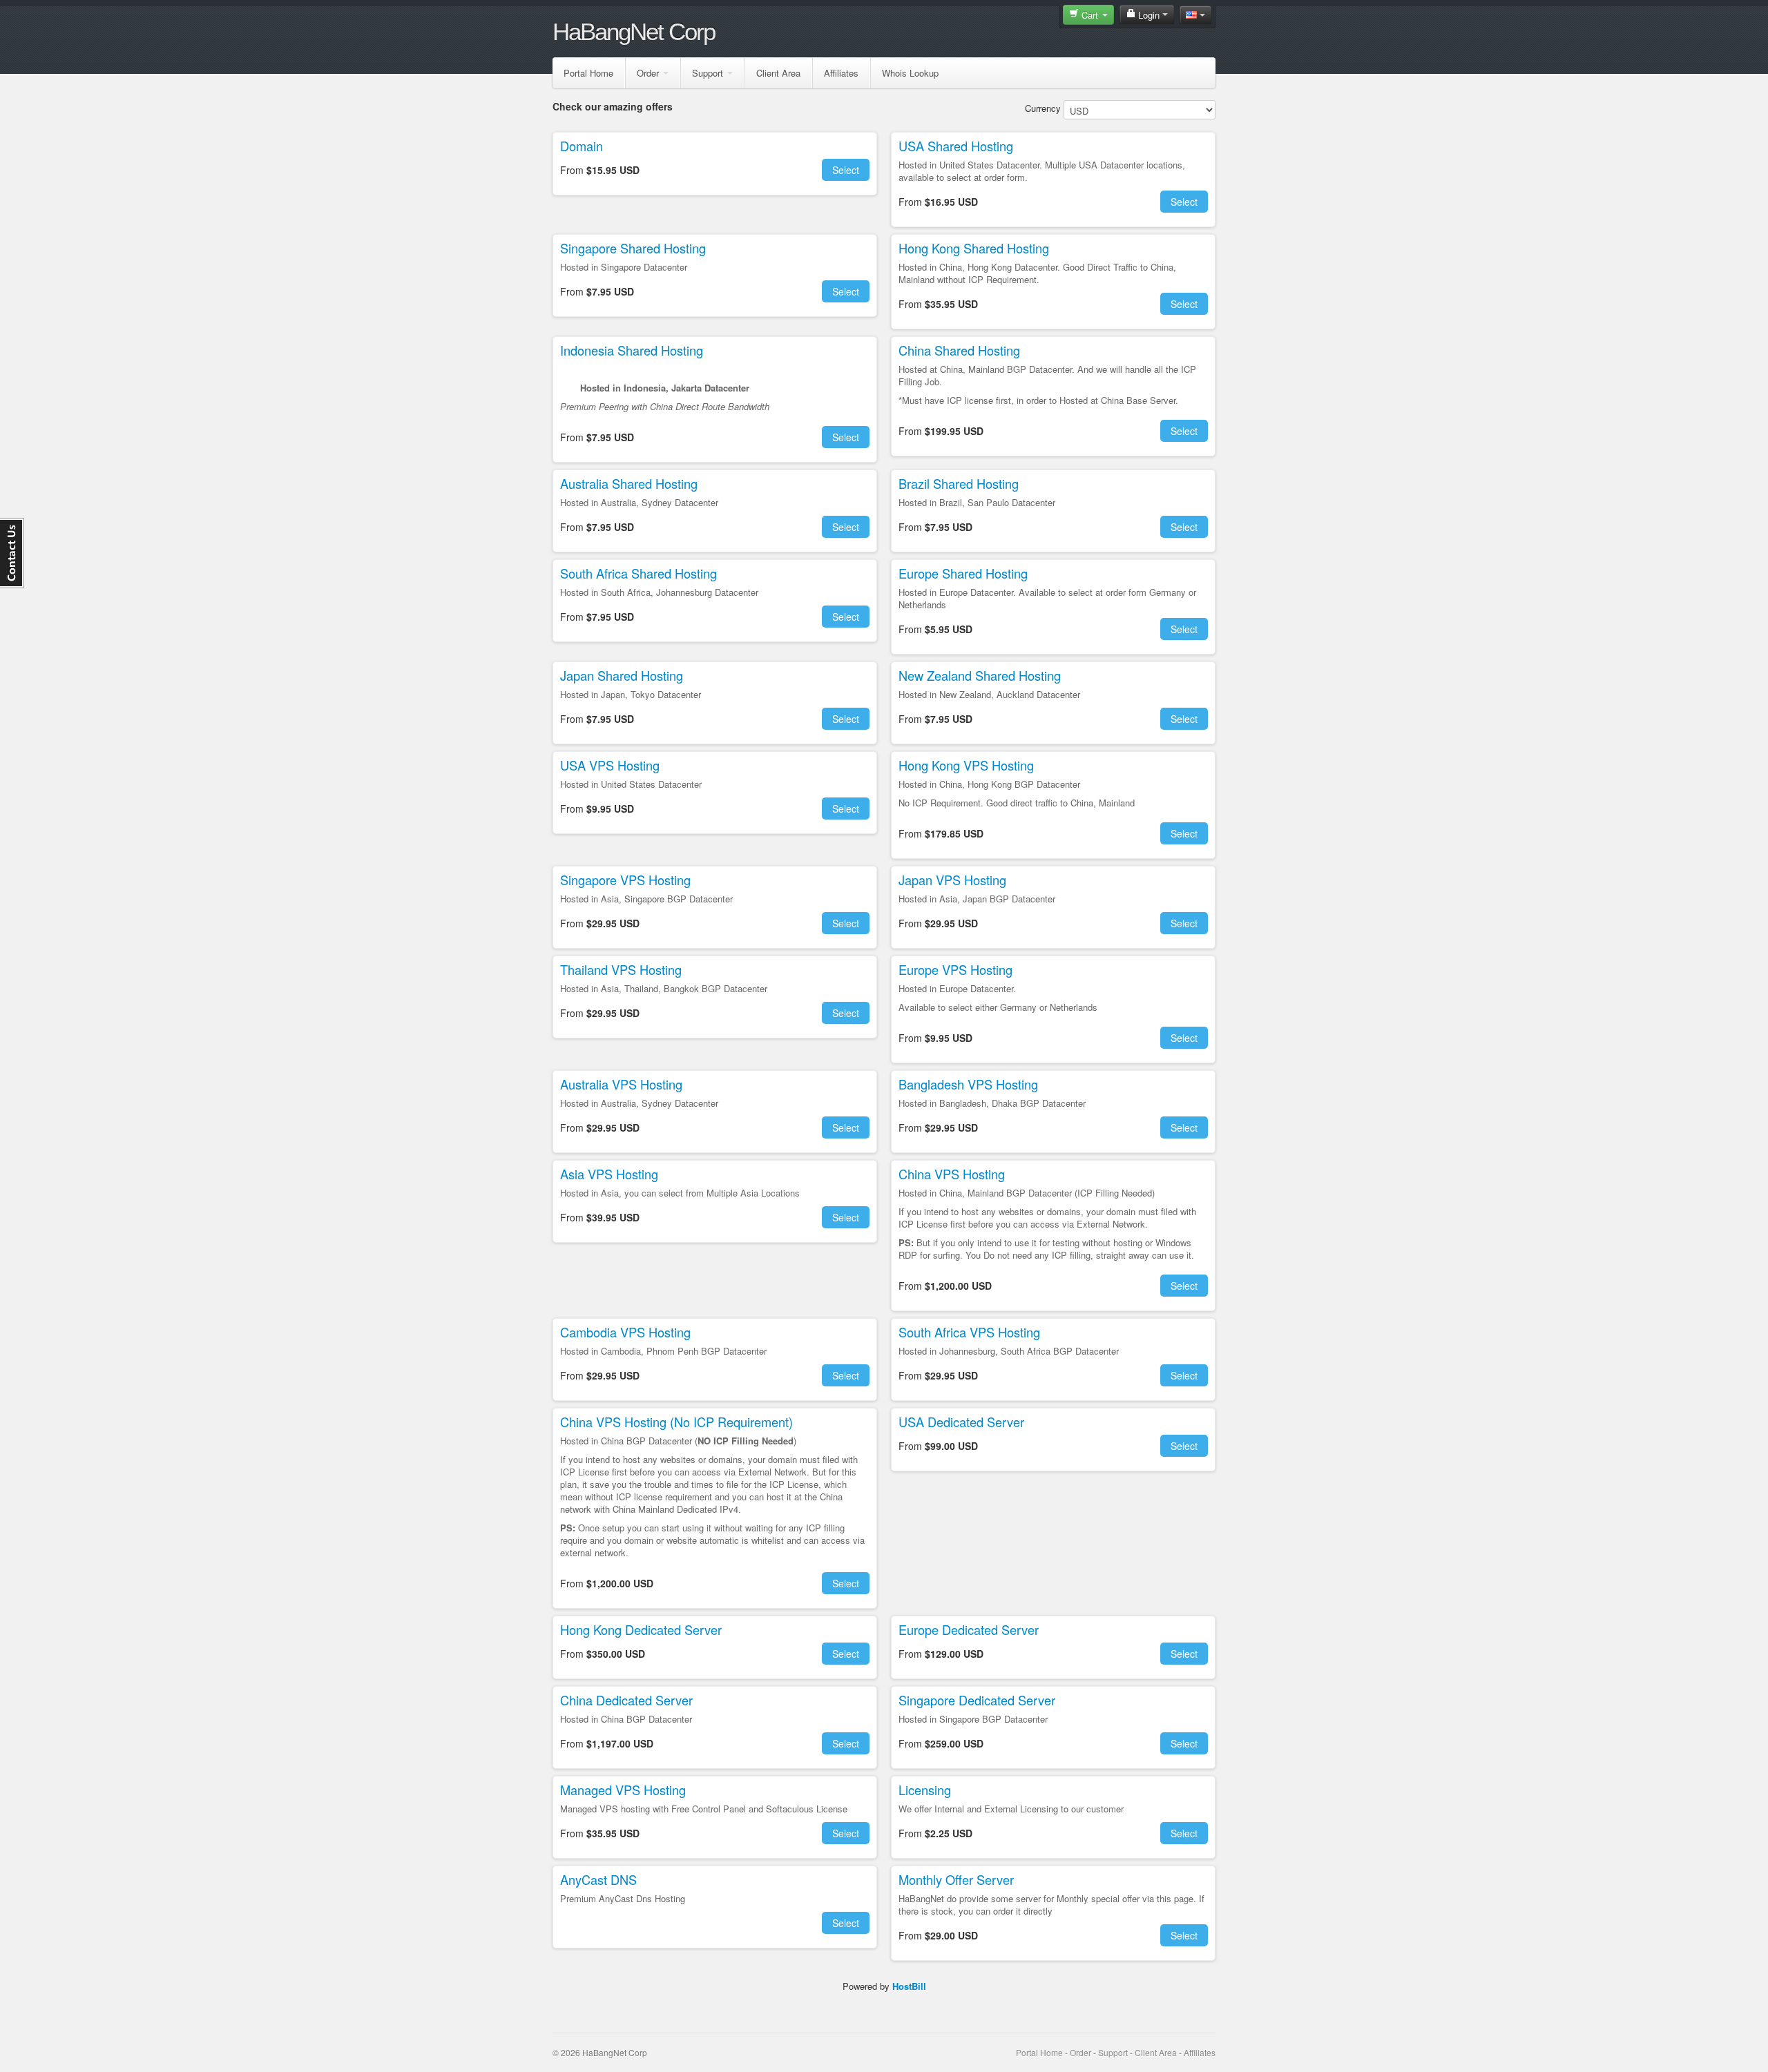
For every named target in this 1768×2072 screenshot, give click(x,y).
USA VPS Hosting (610, 765)
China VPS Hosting (952, 1174)
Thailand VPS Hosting (621, 969)
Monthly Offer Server (956, 1879)
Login (1149, 15)
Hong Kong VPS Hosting (966, 765)
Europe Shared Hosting (963, 573)
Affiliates (841, 73)
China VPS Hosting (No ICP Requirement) (676, 1422)
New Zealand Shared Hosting (980, 675)
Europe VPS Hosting (955, 969)
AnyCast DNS (598, 1879)
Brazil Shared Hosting (959, 483)
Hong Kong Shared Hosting (974, 248)
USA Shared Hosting (956, 146)
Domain (582, 146)
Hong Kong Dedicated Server (641, 1629)
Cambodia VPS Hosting (625, 1332)
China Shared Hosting (959, 350)
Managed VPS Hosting (623, 1790)
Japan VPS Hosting (952, 880)
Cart (1090, 15)
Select (846, 170)
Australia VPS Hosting (621, 1084)
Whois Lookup (910, 73)
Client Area (778, 73)
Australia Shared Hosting (629, 483)
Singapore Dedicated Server (977, 1700)
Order (648, 73)
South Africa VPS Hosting (969, 1332)
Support (708, 73)
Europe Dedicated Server (969, 1629)
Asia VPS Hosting (609, 1174)
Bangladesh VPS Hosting (968, 1084)
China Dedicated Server (626, 1700)
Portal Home (588, 73)
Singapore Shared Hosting (633, 248)
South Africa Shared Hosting (638, 573)
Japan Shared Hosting (622, 675)
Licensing (925, 1790)
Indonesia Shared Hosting (632, 350)
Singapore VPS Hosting (625, 880)
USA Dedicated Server (961, 1422)
